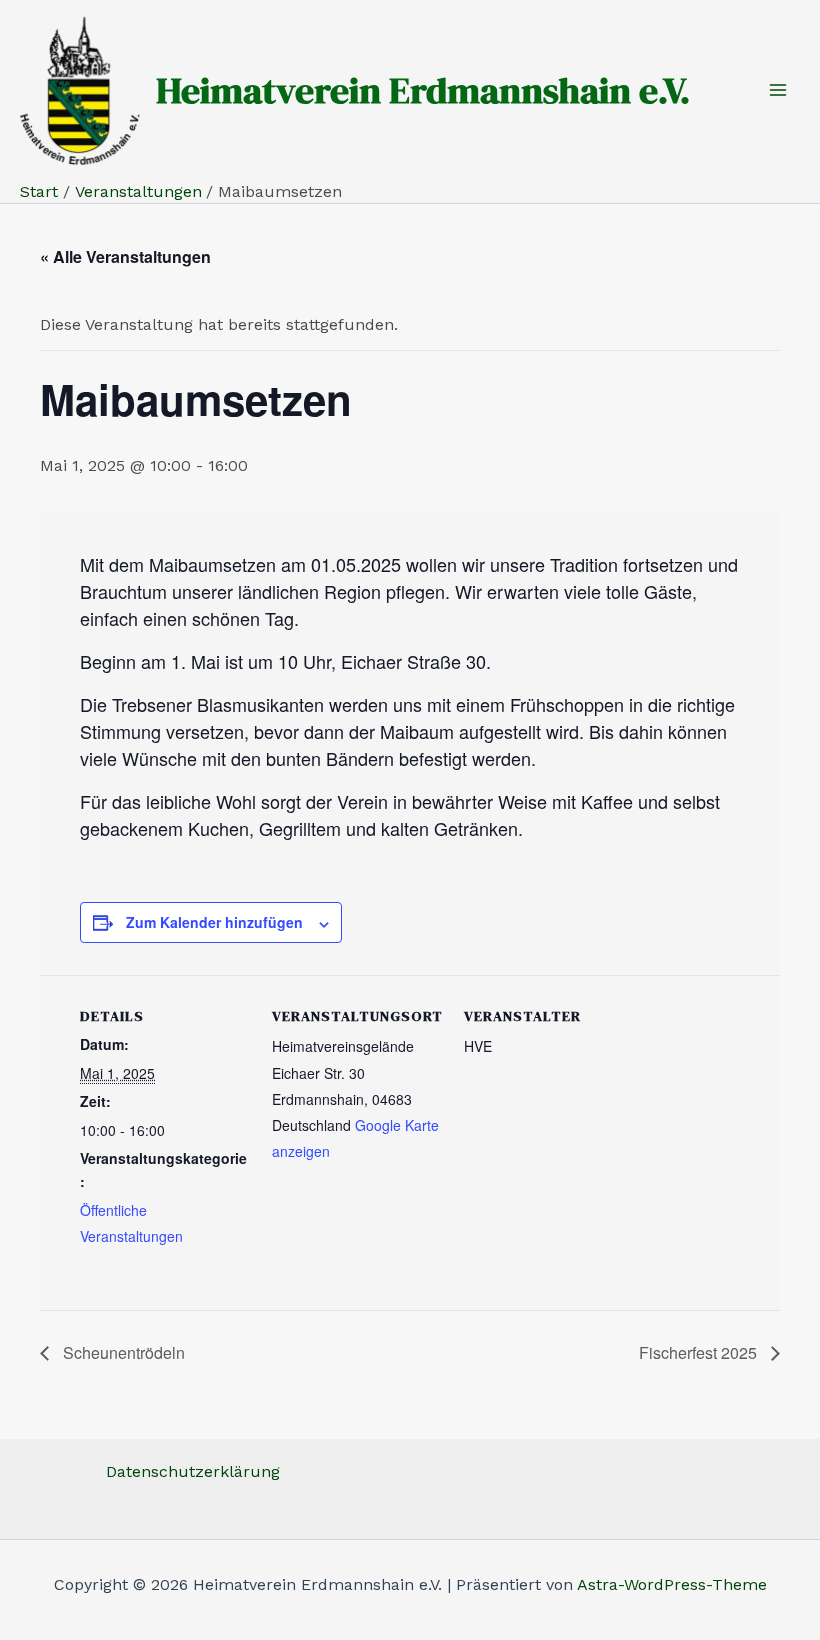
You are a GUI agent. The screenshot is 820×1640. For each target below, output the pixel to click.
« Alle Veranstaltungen (125, 256)
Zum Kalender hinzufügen (214, 922)
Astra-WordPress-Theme (672, 1584)
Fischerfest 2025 (700, 1352)
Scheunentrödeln (122, 1352)
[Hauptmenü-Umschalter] (778, 90)
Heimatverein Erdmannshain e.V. (423, 90)
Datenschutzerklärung (193, 1471)
